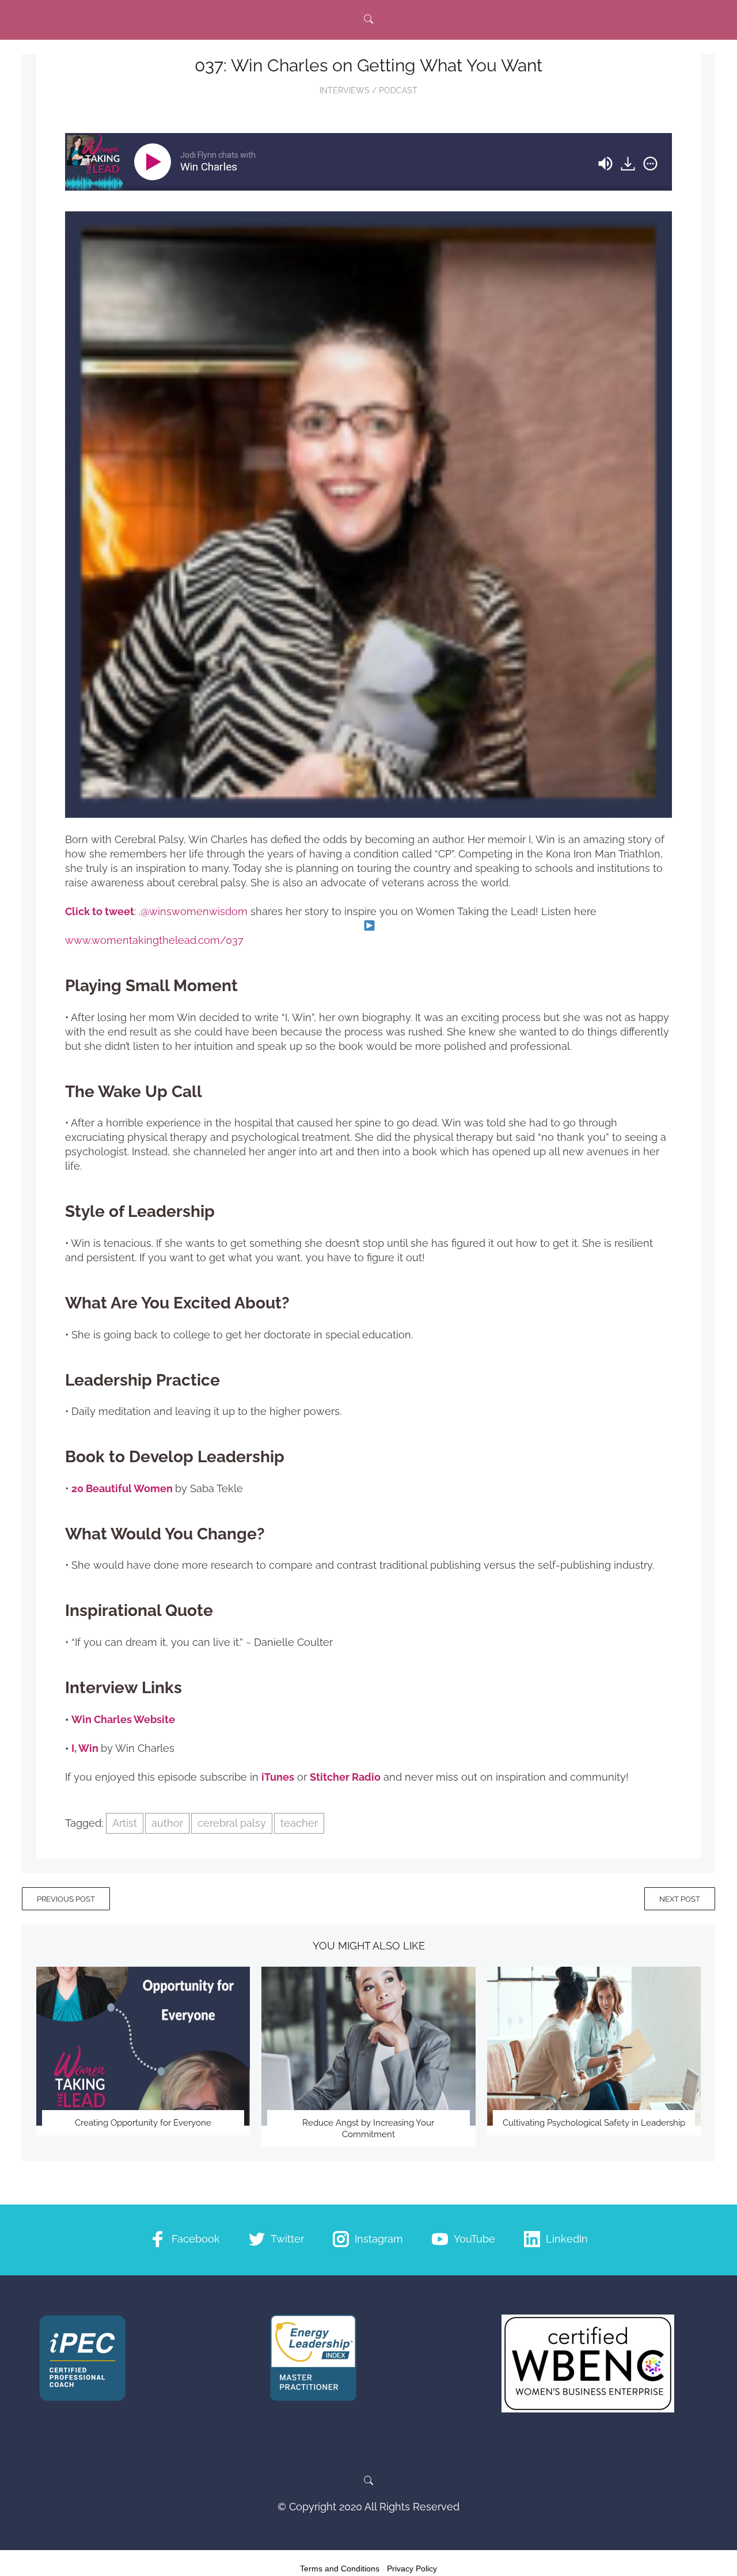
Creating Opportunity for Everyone (143, 2123)
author (167, 1823)
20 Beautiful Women (122, 1488)
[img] (650, 164)
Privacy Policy (412, 2569)
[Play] (155, 162)
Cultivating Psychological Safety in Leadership (594, 2123)
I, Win (85, 1748)
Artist (125, 1823)
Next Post (680, 1899)
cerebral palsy (232, 1823)
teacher (299, 1823)
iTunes (278, 1777)
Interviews (345, 90)
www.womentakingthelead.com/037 (154, 940)
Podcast (398, 90)
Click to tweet (100, 911)
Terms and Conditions (340, 2569)
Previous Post (66, 1899)
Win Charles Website (123, 1719)
